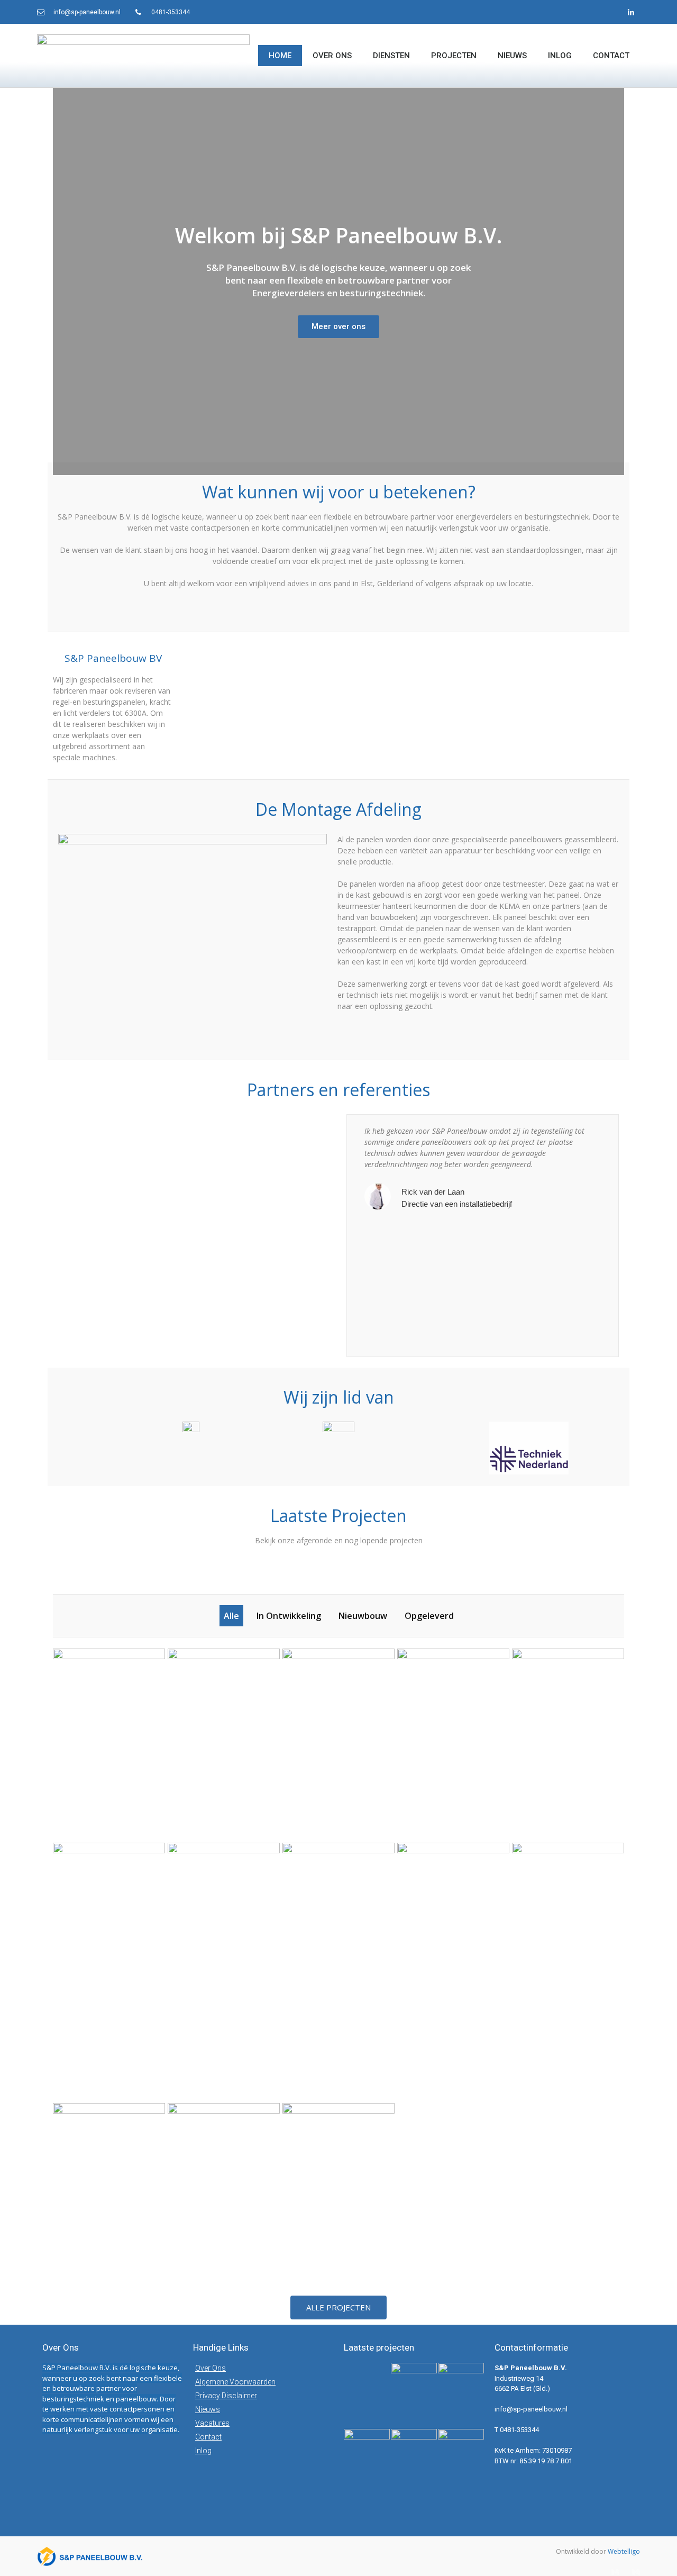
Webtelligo (624, 2551)
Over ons (332, 56)
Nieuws (512, 56)
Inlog (560, 56)
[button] (338, 2308)
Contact (611, 56)
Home (280, 56)
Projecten (454, 56)
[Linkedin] (631, 12)
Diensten (391, 56)
